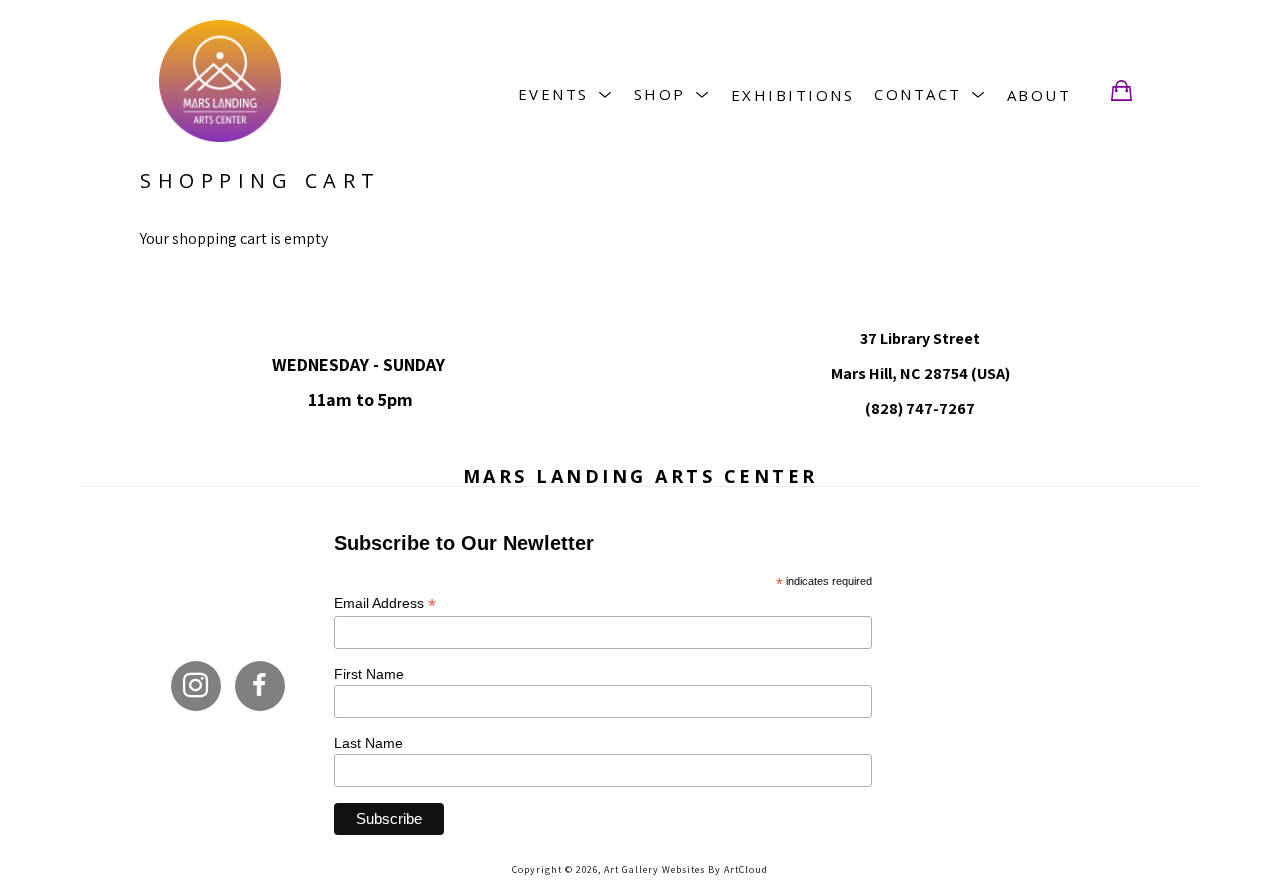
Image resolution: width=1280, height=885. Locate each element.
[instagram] (196, 686)
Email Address (385, 603)
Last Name (368, 743)
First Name (369, 674)
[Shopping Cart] (1121, 91)
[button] (566, 94)
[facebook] (260, 686)
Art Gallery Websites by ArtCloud (686, 869)
